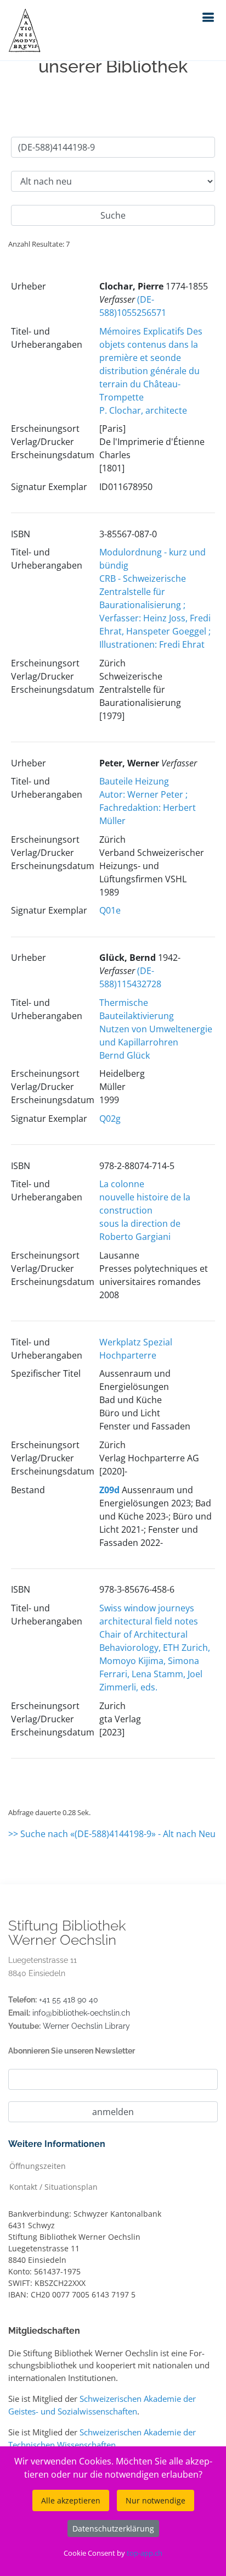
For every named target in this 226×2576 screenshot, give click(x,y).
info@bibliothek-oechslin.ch (81, 2013)
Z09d (109, 1490)
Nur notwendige (156, 2500)
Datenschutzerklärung (113, 2528)
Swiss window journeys (147, 1608)
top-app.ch (145, 2553)
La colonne (122, 1184)
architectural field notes (149, 1621)
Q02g (110, 1119)
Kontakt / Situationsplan (53, 2186)
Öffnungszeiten (38, 2165)
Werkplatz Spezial (136, 1342)
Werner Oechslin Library (86, 2026)
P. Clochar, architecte (143, 410)
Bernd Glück (125, 1055)
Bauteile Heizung (134, 781)
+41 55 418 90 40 (69, 2000)
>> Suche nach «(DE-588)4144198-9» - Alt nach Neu (112, 1834)
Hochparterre (128, 1355)
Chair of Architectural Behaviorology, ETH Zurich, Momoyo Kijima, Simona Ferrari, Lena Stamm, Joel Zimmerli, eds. (155, 1661)
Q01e (110, 910)
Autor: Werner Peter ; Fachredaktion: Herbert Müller (148, 808)
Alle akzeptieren (71, 2500)
